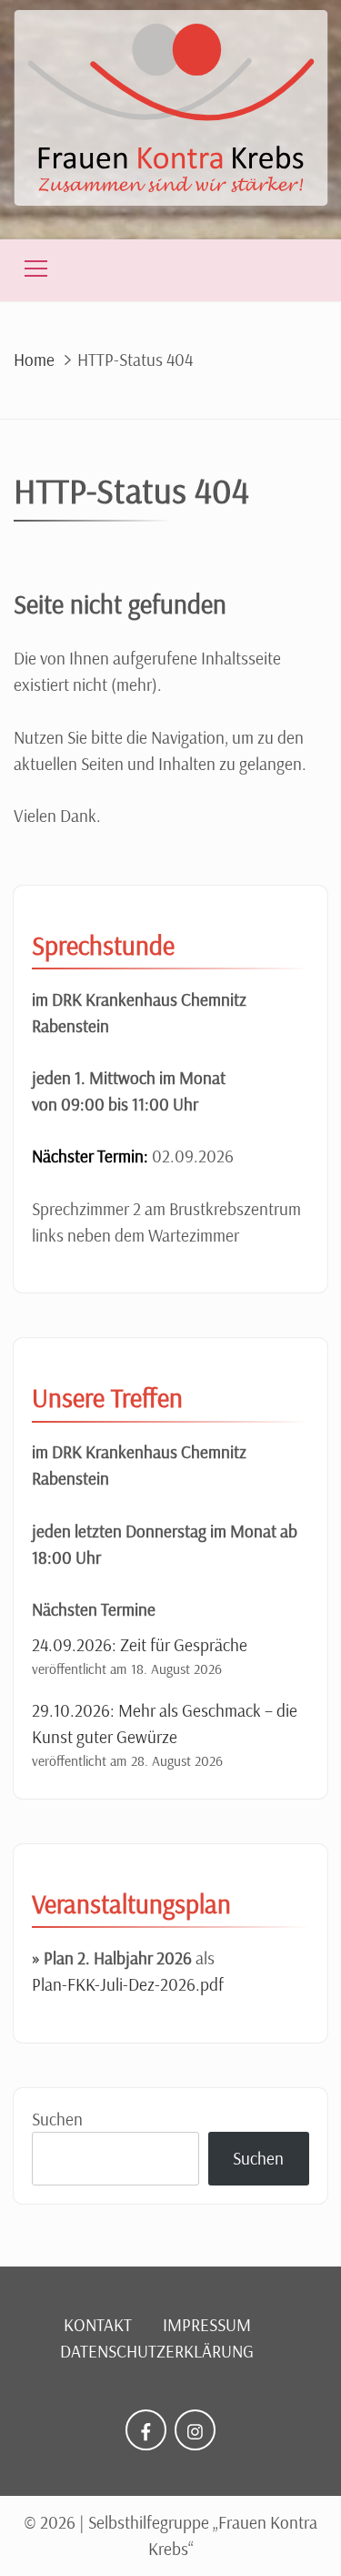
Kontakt (98, 2325)
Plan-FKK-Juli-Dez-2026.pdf (128, 1984)
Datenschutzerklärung (157, 2351)
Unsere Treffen (107, 1397)
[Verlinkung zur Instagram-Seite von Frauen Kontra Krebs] (195, 2430)
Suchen (57, 2119)
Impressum (207, 2325)
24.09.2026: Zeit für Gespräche (140, 1645)
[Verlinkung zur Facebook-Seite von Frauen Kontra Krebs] (146, 2430)
